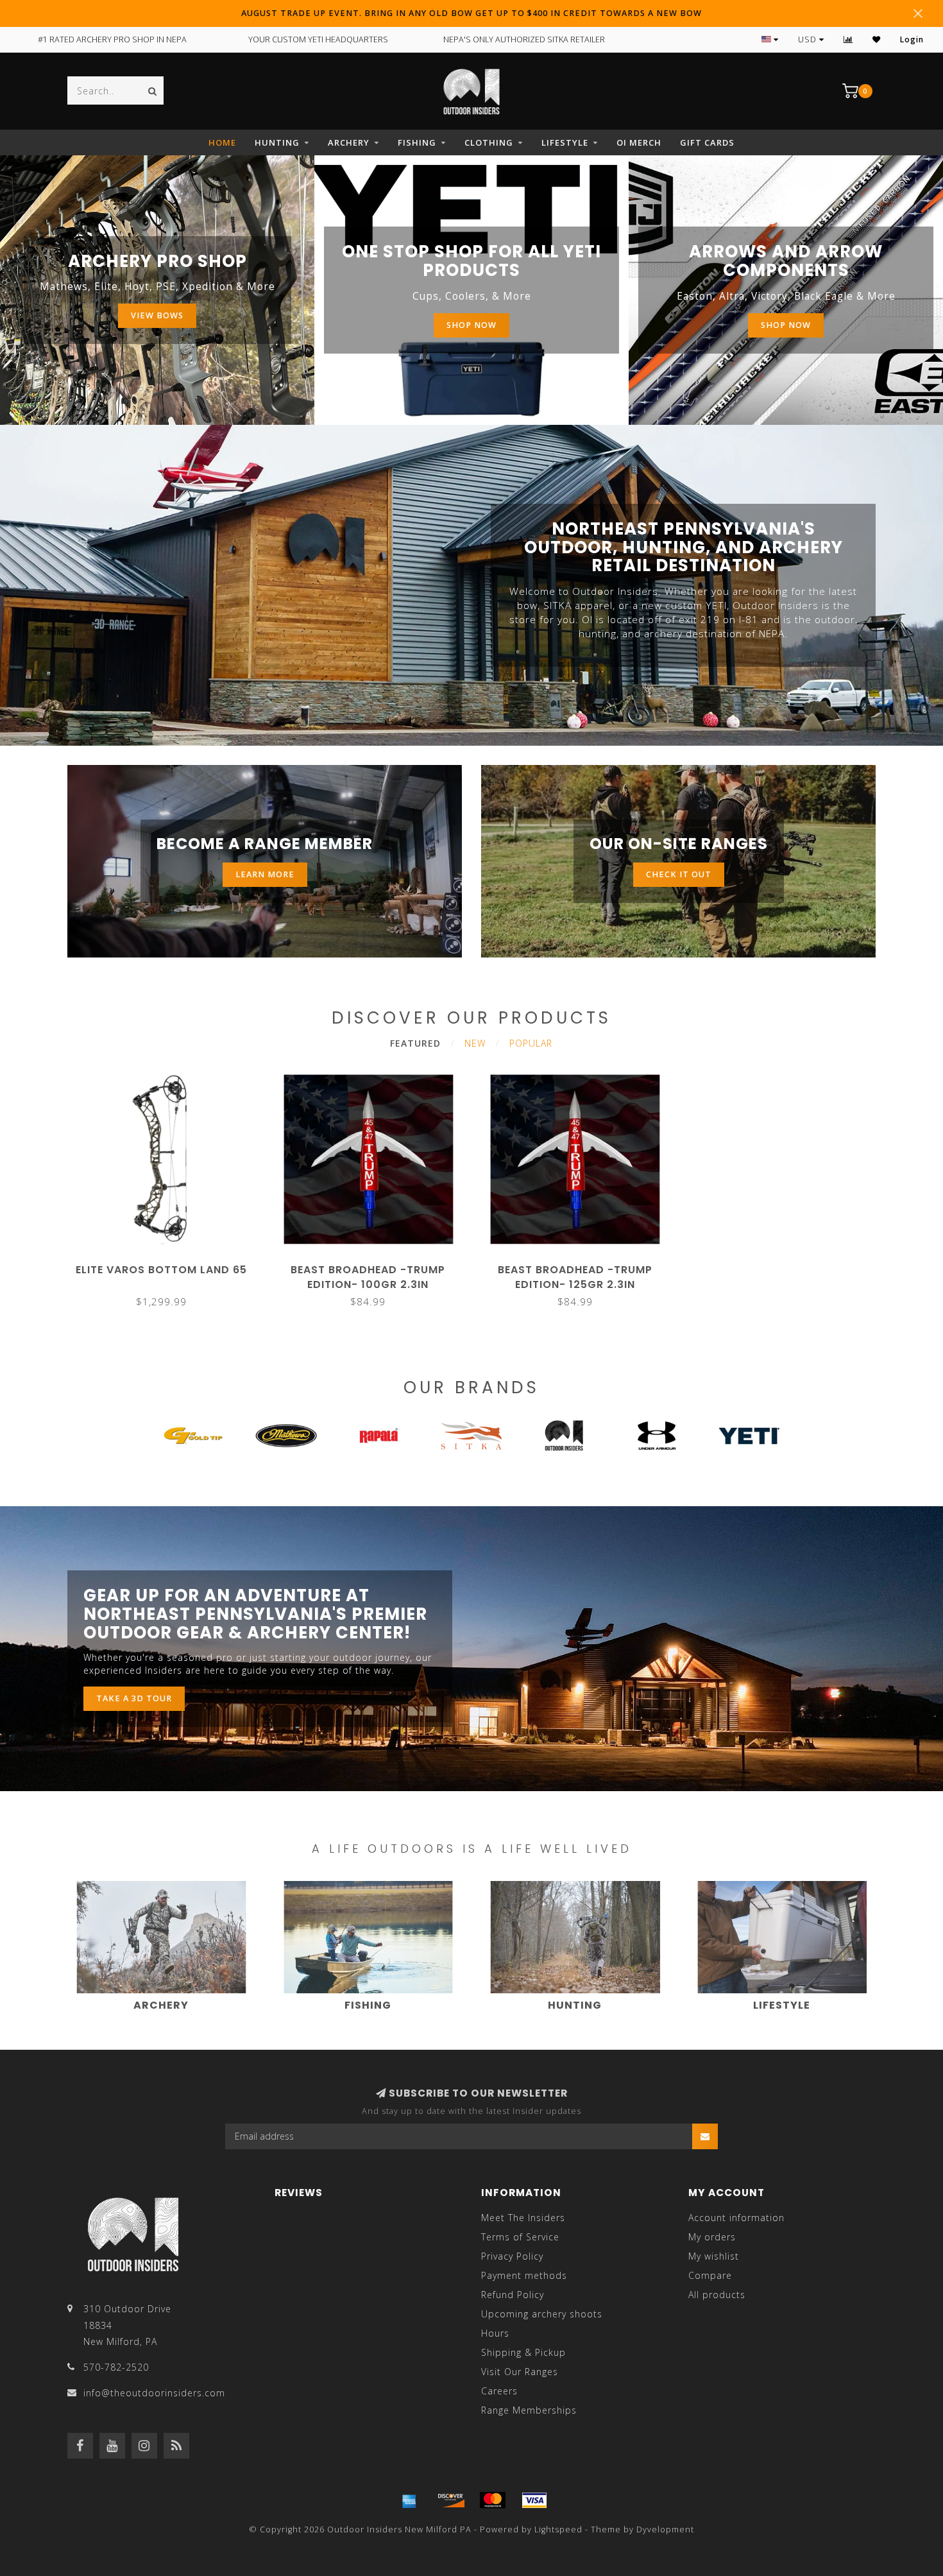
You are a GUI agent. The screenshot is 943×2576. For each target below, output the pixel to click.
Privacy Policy (512, 2256)
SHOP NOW (786, 325)
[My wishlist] (877, 39)
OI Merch (639, 142)
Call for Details (161, 1265)
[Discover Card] (451, 2500)
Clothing (489, 142)
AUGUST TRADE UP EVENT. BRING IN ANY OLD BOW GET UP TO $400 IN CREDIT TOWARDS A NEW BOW (471, 13)
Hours (495, 2333)
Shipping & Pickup (523, 2352)
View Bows (157, 315)
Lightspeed (558, 2529)
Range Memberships (529, 2410)
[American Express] (409, 2500)
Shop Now (471, 325)
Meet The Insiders (523, 2218)
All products (717, 2295)
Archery (349, 142)
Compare (710, 2275)
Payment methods (524, 2275)
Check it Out (679, 874)
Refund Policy (513, 2295)
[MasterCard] (493, 2500)
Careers (499, 2391)
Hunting (277, 142)
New (475, 1043)
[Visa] (534, 2500)
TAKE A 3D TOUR (134, 1698)
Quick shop (374, 1265)
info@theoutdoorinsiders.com (154, 2393)
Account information (736, 2218)
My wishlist (714, 2256)
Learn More (265, 874)
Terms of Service (520, 2237)
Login (912, 39)
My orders (712, 2237)
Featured (415, 1043)
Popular (531, 1043)
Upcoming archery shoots (542, 2314)
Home (222, 142)
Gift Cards (707, 142)
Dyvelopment (665, 2529)
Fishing (417, 142)
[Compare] (848, 39)
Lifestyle (565, 142)
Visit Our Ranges (520, 2372)
